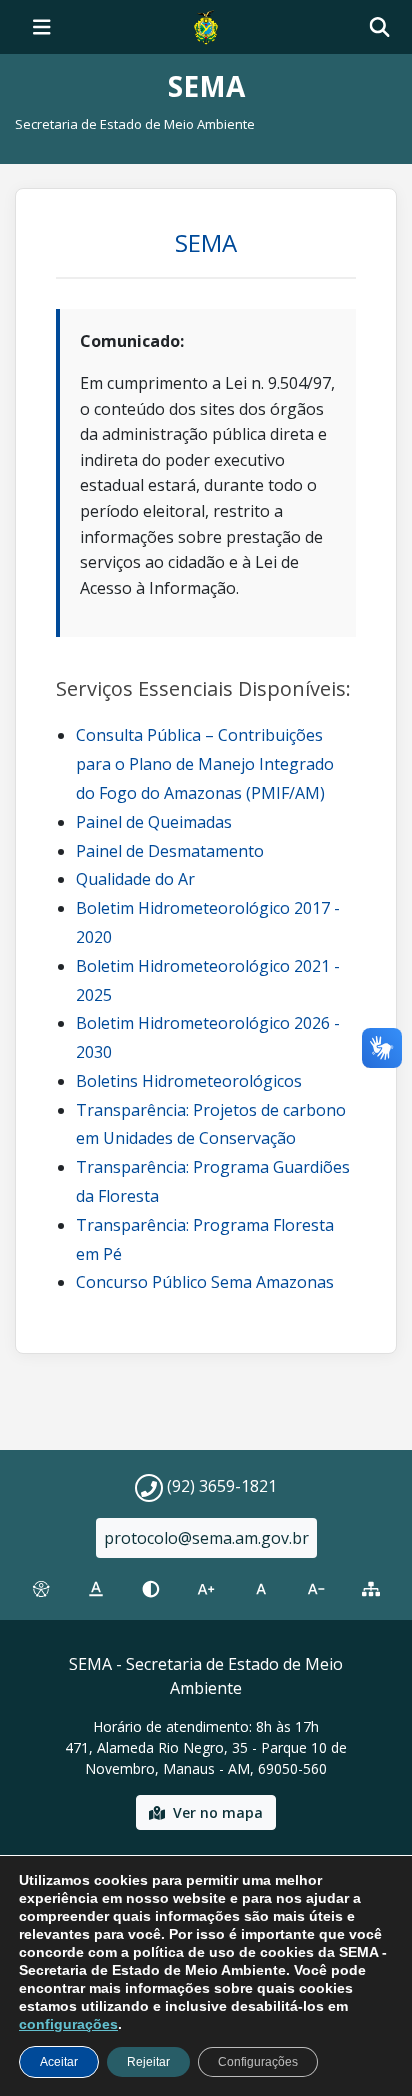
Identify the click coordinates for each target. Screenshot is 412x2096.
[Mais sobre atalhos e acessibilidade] (40, 1589)
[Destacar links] (95, 1589)
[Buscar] (379, 27)
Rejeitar (148, 2062)
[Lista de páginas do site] (371, 1589)
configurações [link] (68, 2024)
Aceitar (59, 2062)
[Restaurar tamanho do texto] (261, 1589)
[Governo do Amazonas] (206, 25)
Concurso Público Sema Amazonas (205, 1282)
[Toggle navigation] (42, 27)
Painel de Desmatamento (170, 851)
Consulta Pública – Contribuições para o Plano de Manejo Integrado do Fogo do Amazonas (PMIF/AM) (205, 764)
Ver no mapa (218, 1812)
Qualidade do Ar (135, 879)
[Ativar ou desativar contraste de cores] (150, 1589)
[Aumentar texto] (205, 1589)
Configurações (258, 2062)
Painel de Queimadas (154, 822)
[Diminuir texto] (316, 1589)
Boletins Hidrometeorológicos (189, 1081)
